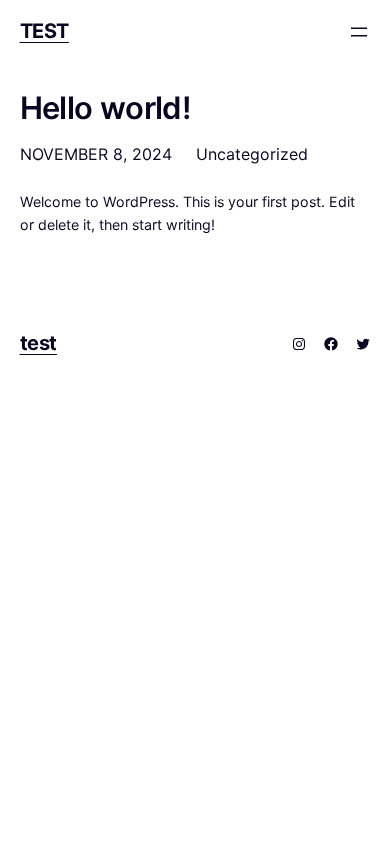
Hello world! (106, 108)
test (44, 31)
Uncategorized (252, 154)
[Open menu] (359, 32)
